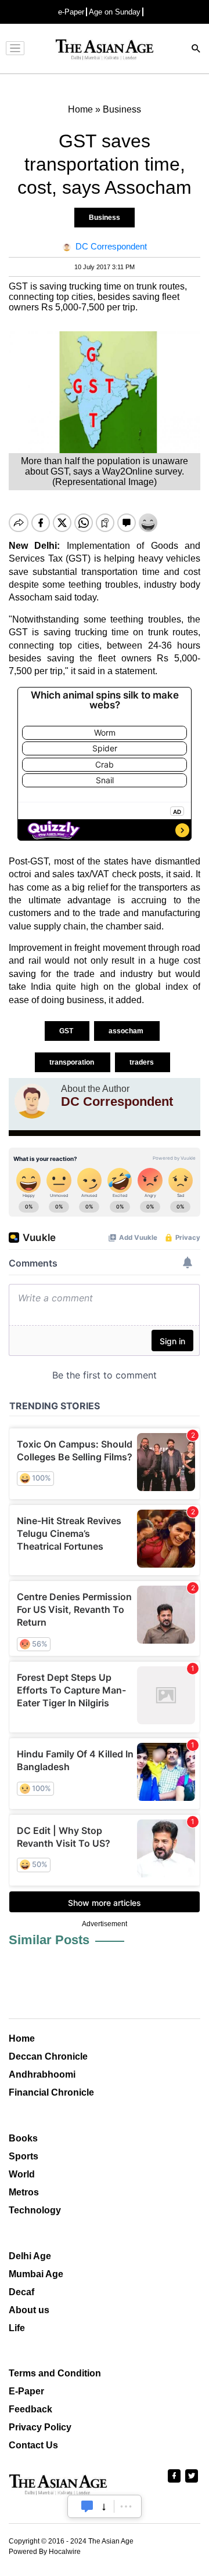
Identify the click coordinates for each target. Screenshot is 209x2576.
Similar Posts (49, 1940)
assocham (127, 1031)
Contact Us (33, 2445)
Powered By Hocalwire (45, 2552)
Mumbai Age (36, 2274)
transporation (73, 1062)
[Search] (196, 50)
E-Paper (26, 2391)
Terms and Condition (55, 2373)
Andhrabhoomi (42, 2074)
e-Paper (71, 12)
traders (143, 1062)
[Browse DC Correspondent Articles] (32, 1101)
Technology (35, 2210)
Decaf (21, 2292)
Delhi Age (30, 2256)
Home (22, 2038)
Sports (24, 2156)
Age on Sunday (115, 12)
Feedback (30, 2409)
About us (29, 2310)
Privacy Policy (40, 2427)
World (22, 2174)
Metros (24, 2192)
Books (23, 2138)
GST (67, 1031)
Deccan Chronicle (48, 2056)
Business (105, 218)
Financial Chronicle (51, 2092)
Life (17, 2328)
